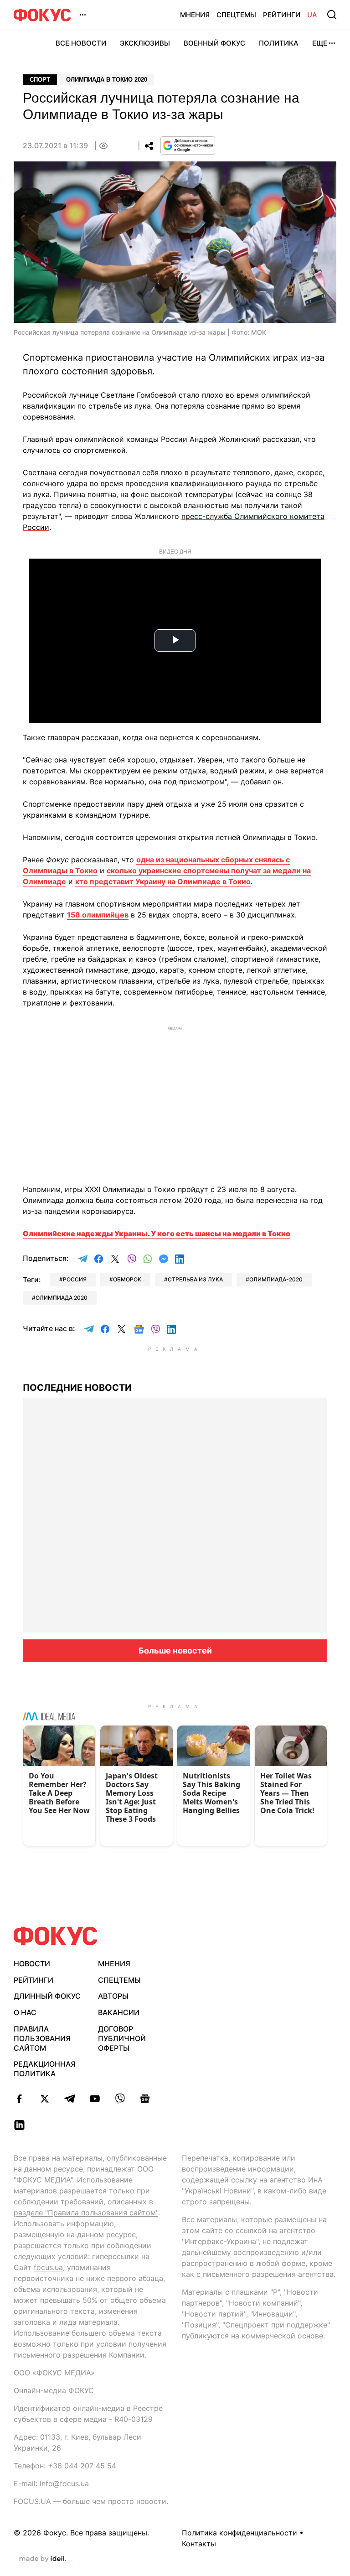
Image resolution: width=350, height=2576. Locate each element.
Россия (75, 1279)
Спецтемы (236, 15)
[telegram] (69, 2099)
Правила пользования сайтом (42, 2038)
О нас (25, 2012)
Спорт (40, 80)
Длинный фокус (47, 1996)
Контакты (199, 2544)
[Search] (332, 15)
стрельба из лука (195, 1279)
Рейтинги (282, 15)
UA (312, 15)
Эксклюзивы (145, 43)
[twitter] (44, 2099)
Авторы (113, 1996)
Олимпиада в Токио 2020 (107, 80)
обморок (127, 1279)
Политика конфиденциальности (239, 2533)
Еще (320, 43)
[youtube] (95, 2099)
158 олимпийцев (98, 915)
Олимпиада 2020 (62, 1298)
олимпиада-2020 (276, 1279)
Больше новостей (175, 1651)
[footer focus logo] (56, 1936)
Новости (32, 1964)
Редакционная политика (45, 2069)
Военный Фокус (214, 43)
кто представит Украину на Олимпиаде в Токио (163, 881)
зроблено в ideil (43, 2559)
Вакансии (119, 2012)
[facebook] (19, 2099)
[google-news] (145, 2099)
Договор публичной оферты (122, 2038)
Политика (279, 43)
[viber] (120, 2099)
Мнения (195, 15)
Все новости (81, 43)
